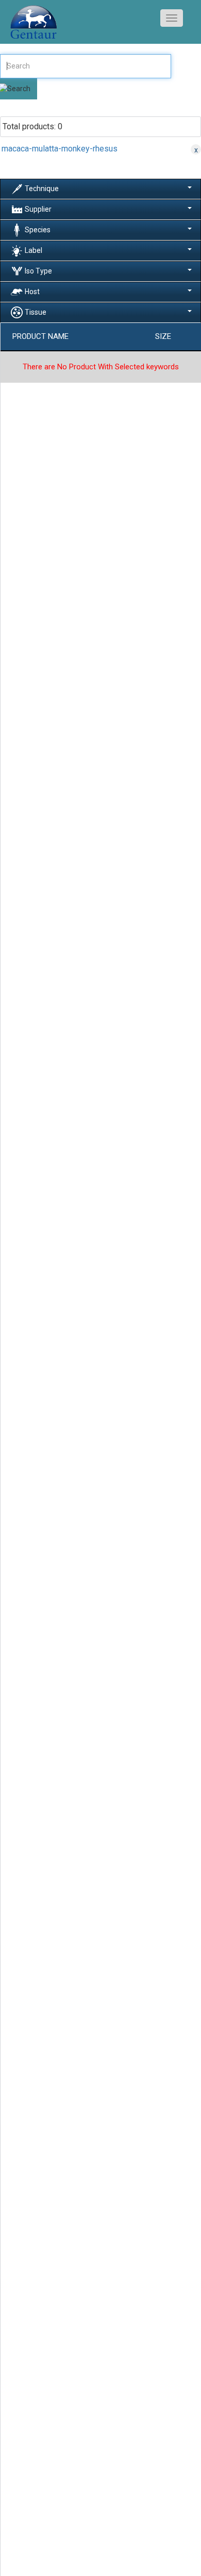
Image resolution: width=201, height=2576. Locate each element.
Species (38, 230)
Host (32, 292)
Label (33, 250)
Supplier (38, 209)
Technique (42, 189)
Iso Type (38, 271)
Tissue (36, 312)
